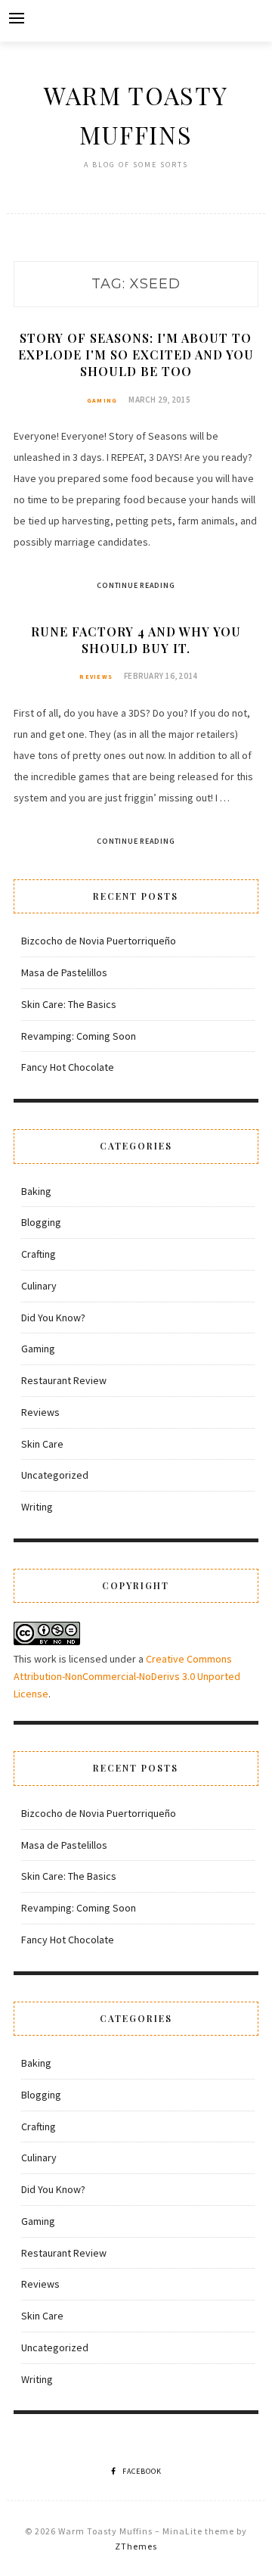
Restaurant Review (64, 1380)
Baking (36, 1191)
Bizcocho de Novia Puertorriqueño (99, 941)
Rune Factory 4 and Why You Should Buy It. (136, 640)
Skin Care (42, 1444)
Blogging (41, 1222)
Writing (37, 1507)
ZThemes (136, 2546)
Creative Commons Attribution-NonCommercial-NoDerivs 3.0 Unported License (127, 1676)
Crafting (39, 1254)
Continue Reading (136, 585)
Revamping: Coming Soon (79, 1036)
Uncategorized (55, 1475)
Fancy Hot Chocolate (68, 1067)
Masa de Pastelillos (64, 972)
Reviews (96, 677)
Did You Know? (53, 1318)
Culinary (39, 1286)
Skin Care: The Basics (69, 1004)
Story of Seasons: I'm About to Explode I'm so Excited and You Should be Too (136, 355)
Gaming (102, 400)
